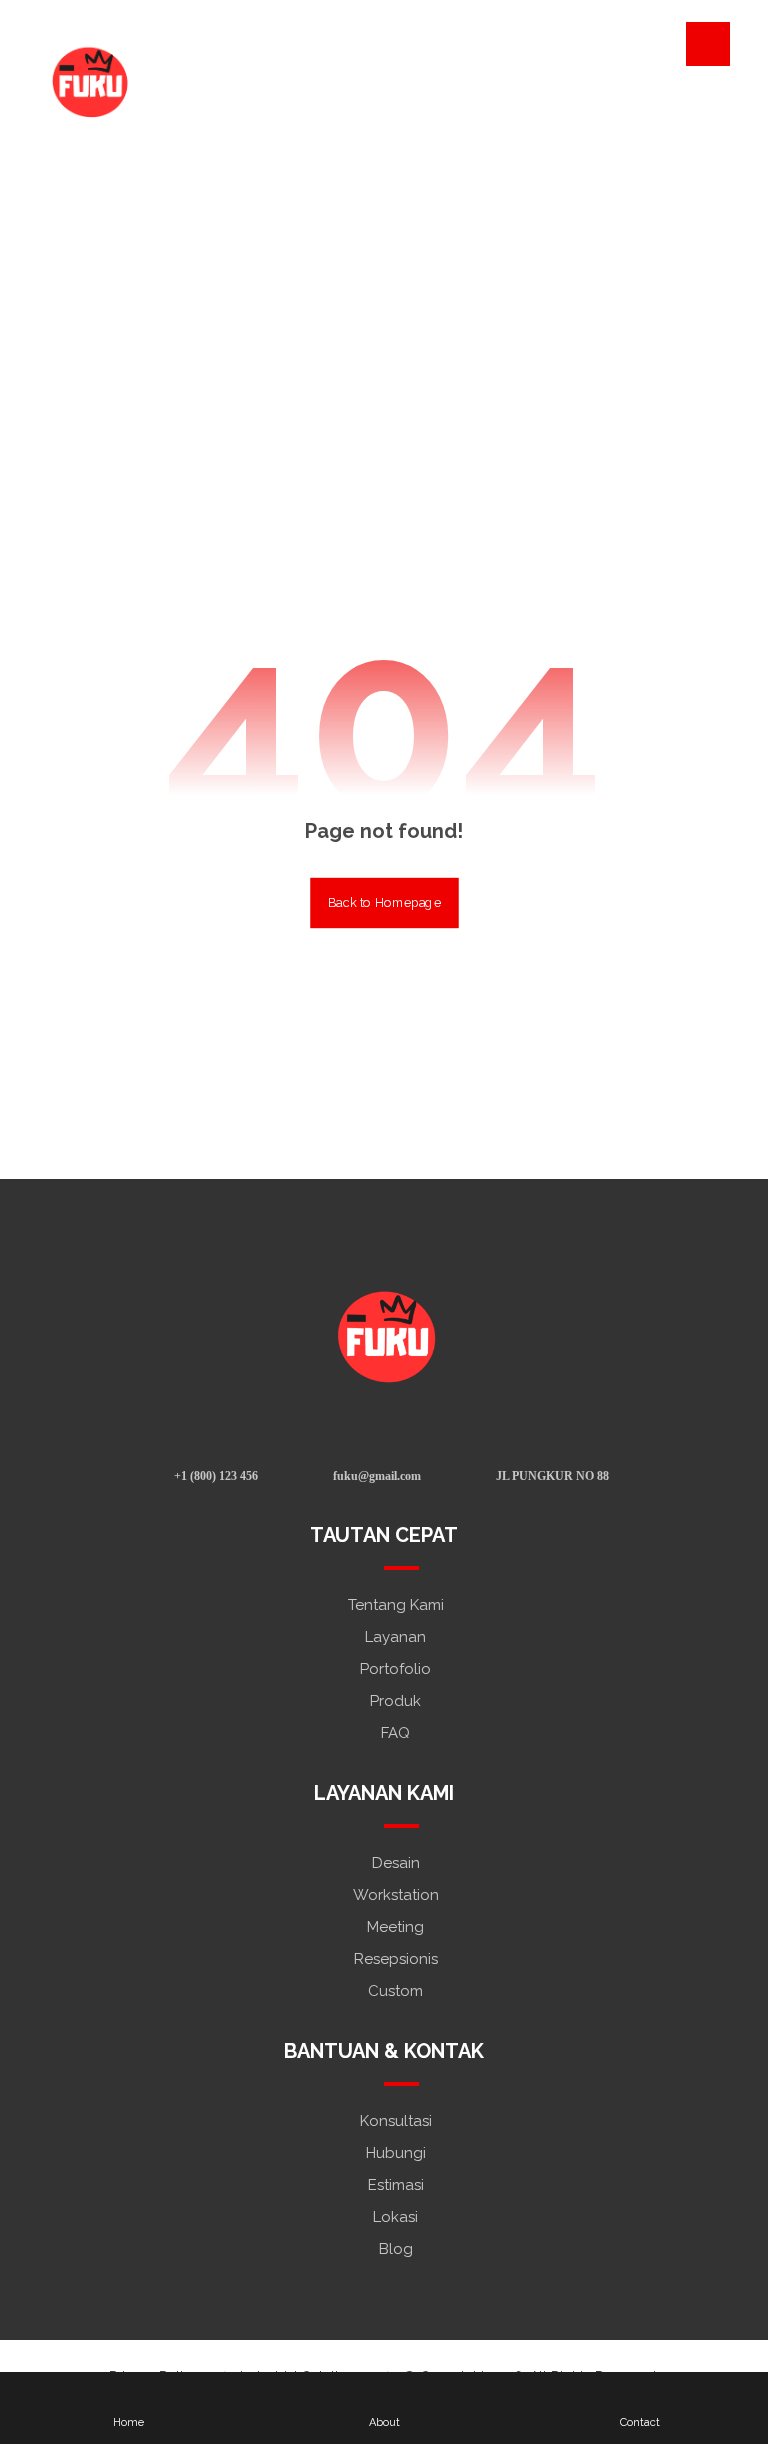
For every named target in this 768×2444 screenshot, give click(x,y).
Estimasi (396, 2185)
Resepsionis (396, 1959)
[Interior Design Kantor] (88, 80)
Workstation (396, 1895)
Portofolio (395, 1669)
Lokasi (395, 2217)
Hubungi (396, 2153)
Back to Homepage (384, 903)
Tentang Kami (396, 1605)
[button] (708, 44)
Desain (396, 1863)
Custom (395, 1991)
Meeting (395, 1927)
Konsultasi (396, 2121)
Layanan (395, 1637)
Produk (395, 1701)
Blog (396, 2249)
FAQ (395, 1733)
